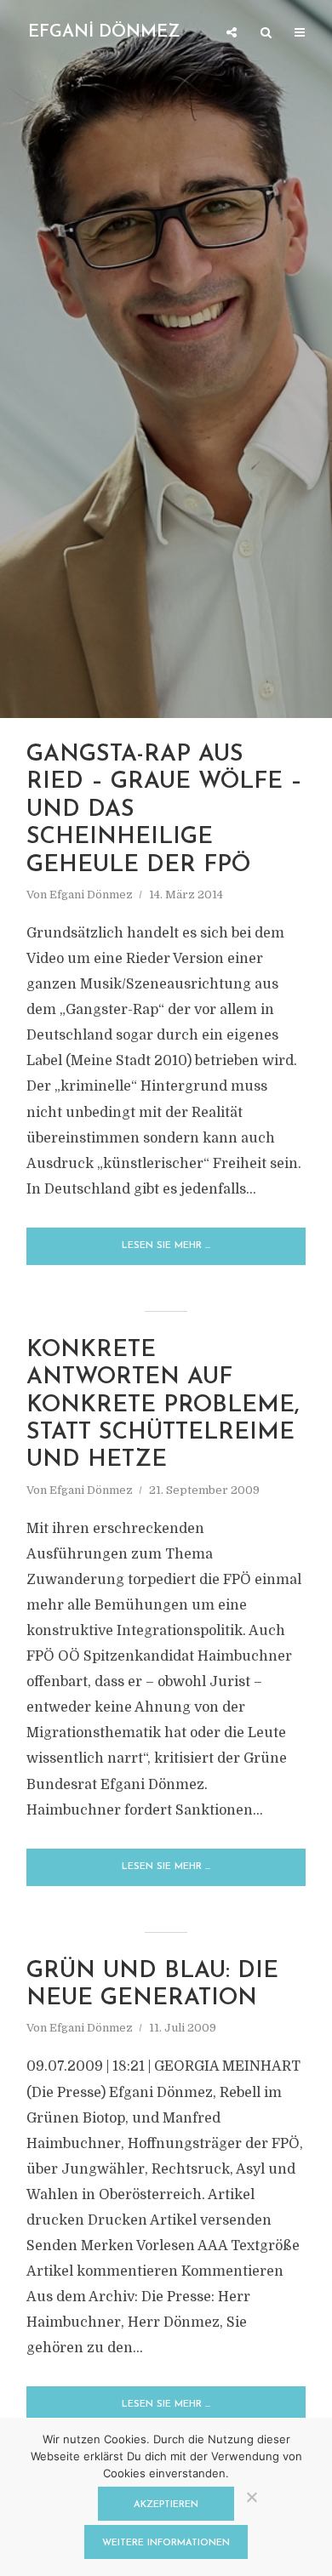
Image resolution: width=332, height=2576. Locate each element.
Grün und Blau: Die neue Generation (152, 1985)
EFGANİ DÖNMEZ (104, 32)
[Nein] (251, 2497)
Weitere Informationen (166, 2543)
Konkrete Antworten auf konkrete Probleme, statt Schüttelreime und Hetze (163, 1406)
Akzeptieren (166, 2505)
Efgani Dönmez (91, 895)
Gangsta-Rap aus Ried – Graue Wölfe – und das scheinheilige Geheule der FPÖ (164, 810)
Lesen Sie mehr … (166, 1246)
